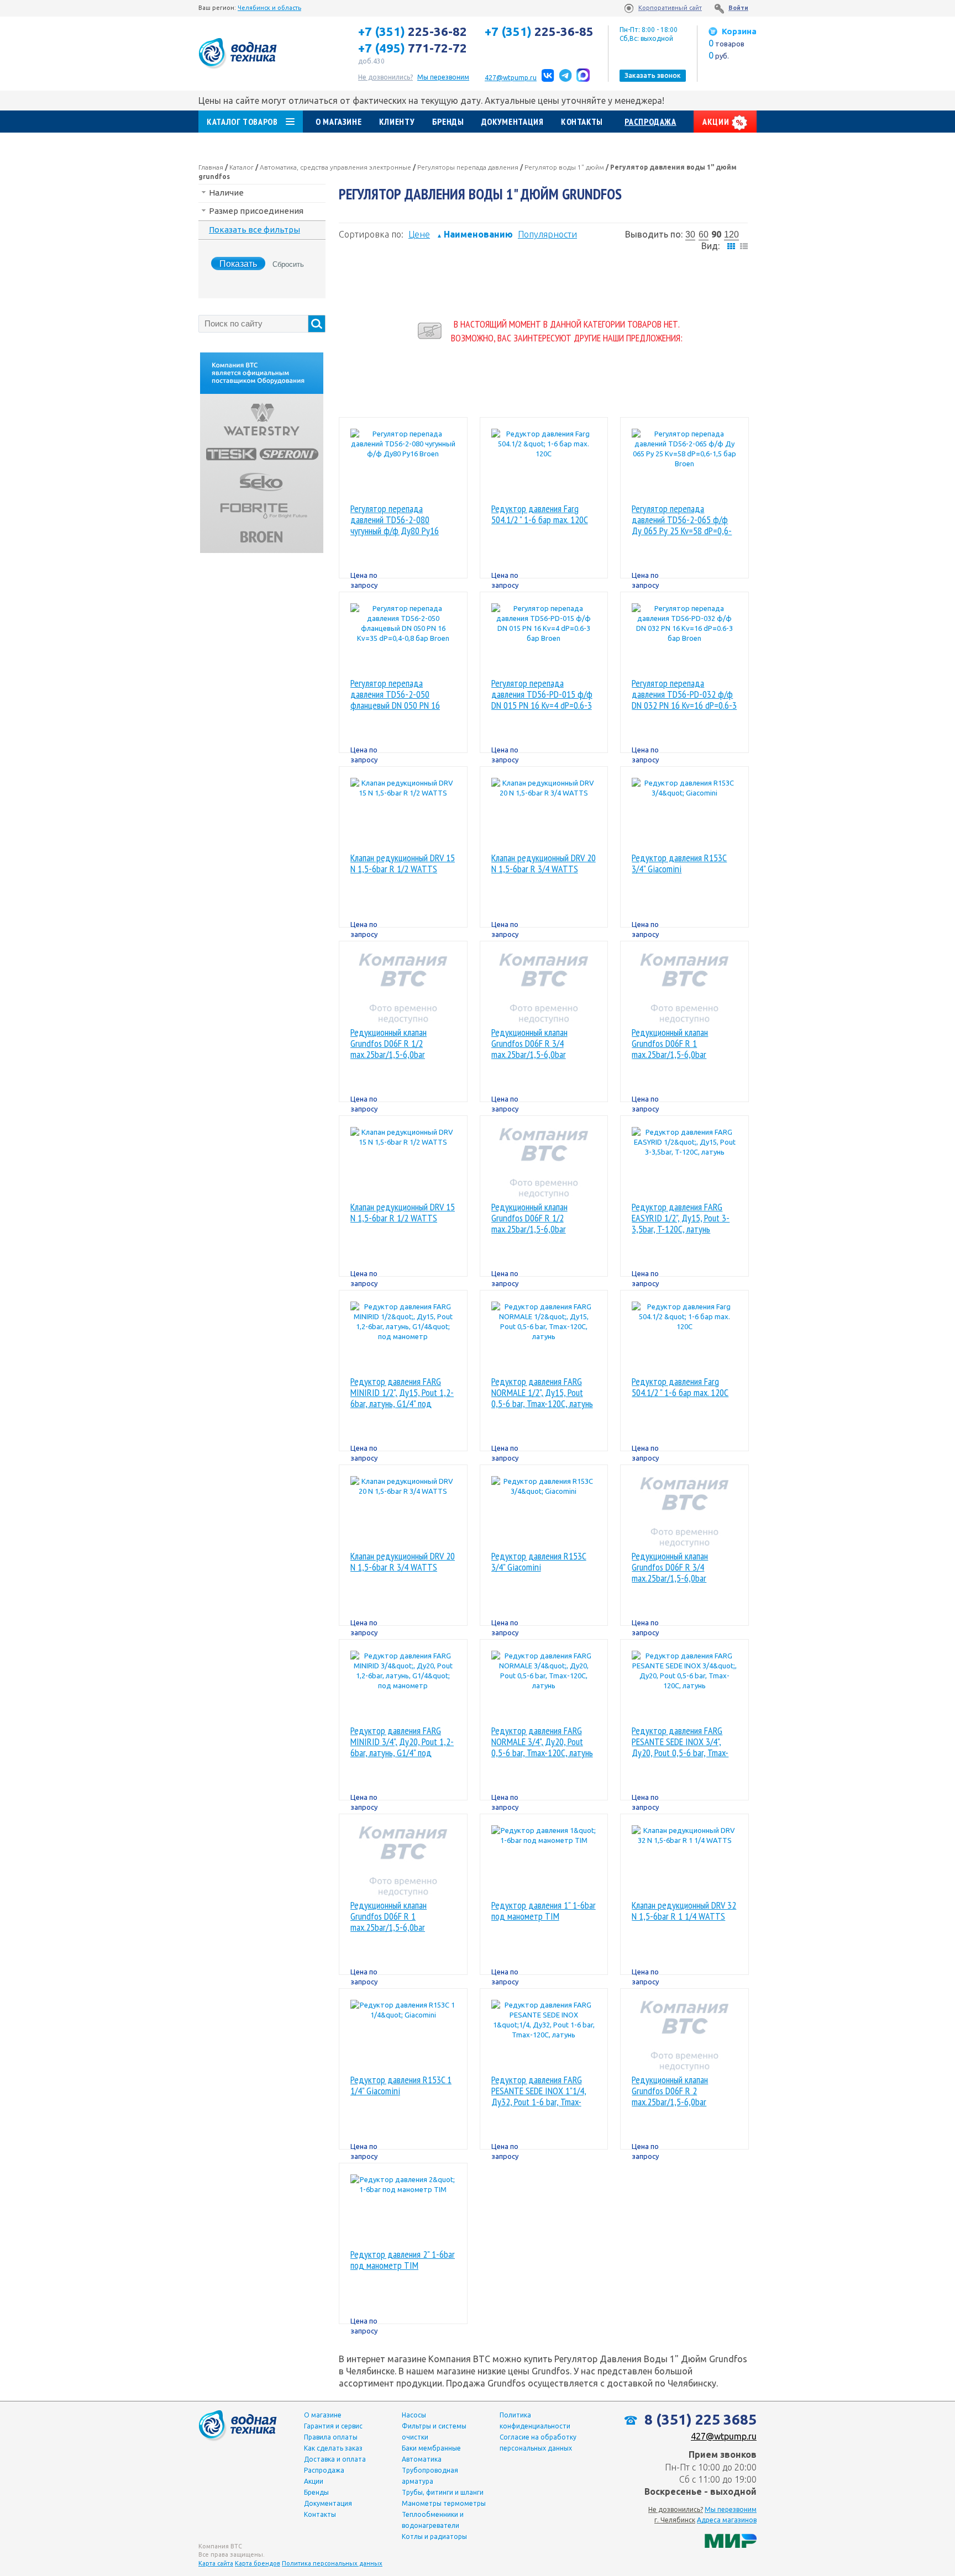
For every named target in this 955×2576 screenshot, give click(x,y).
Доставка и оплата (335, 2459)
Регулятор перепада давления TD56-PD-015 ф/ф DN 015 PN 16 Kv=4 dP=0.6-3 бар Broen (542, 694)
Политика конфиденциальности (535, 2420)
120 (731, 235)
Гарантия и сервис (333, 2426)
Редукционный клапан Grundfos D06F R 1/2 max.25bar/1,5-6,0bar (389, 1044)
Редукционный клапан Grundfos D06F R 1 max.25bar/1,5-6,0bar (670, 1044)
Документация (513, 122)
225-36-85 (539, 31)
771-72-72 (413, 48)
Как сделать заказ (333, 2448)
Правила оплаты (331, 2437)
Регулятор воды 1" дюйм (564, 167)
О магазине (339, 122)
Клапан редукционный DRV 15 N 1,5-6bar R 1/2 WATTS (403, 864)
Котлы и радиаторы (434, 2537)
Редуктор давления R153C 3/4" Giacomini (679, 864)
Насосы (414, 2415)
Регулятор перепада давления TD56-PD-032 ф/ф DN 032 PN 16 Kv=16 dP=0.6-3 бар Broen (684, 694)
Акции (717, 122)
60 (704, 235)
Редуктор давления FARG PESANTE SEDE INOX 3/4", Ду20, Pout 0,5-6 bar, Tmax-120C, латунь (680, 1742)
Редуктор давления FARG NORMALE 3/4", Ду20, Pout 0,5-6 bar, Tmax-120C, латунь (542, 1742)
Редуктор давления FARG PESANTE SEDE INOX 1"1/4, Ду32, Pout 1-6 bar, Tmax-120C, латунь (539, 2091)
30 (690, 235)
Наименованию (475, 234)
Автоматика (422, 2459)
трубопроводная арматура (430, 2476)
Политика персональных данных (332, 2563)
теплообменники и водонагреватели (433, 2520)
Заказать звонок (653, 75)
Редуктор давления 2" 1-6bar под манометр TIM (403, 2260)
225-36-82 (413, 31)
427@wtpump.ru (511, 78)
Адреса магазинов (727, 2520)
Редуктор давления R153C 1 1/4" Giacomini (401, 2086)
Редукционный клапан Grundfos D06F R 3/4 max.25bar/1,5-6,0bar (529, 1044)
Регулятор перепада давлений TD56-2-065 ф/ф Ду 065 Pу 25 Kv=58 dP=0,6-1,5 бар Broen (682, 520)
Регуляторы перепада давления (468, 167)
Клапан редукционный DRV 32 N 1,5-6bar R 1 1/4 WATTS (684, 1911)
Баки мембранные (431, 2448)
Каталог (242, 167)
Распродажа (650, 122)
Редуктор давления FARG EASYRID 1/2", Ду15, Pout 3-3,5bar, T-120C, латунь (681, 1218)
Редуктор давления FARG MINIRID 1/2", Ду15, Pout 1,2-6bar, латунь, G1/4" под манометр (402, 1393)
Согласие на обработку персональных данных (538, 2443)
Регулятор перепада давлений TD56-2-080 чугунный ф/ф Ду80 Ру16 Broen (395, 520)
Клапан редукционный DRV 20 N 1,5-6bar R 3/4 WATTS (544, 864)
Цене (419, 234)
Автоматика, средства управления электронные (335, 167)
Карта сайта (216, 2563)
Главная (211, 167)
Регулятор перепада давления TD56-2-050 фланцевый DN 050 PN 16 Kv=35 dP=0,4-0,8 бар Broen (400, 694)
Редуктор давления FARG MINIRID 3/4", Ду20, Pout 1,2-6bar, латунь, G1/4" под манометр (402, 1742)
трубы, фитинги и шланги (443, 2492)
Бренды (448, 122)
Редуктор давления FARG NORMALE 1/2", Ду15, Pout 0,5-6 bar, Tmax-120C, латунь (542, 1393)
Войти (738, 8)
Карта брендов (258, 2563)
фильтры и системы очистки (434, 2432)
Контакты (582, 122)
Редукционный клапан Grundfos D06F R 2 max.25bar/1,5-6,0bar (670, 2091)
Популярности (547, 234)
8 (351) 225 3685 (699, 2419)
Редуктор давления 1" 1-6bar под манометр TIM (544, 1911)
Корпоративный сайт (670, 8)
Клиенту (397, 122)
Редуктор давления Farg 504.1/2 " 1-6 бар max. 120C (540, 515)
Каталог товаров (242, 122)
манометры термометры (444, 2503)
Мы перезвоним (731, 2509)
